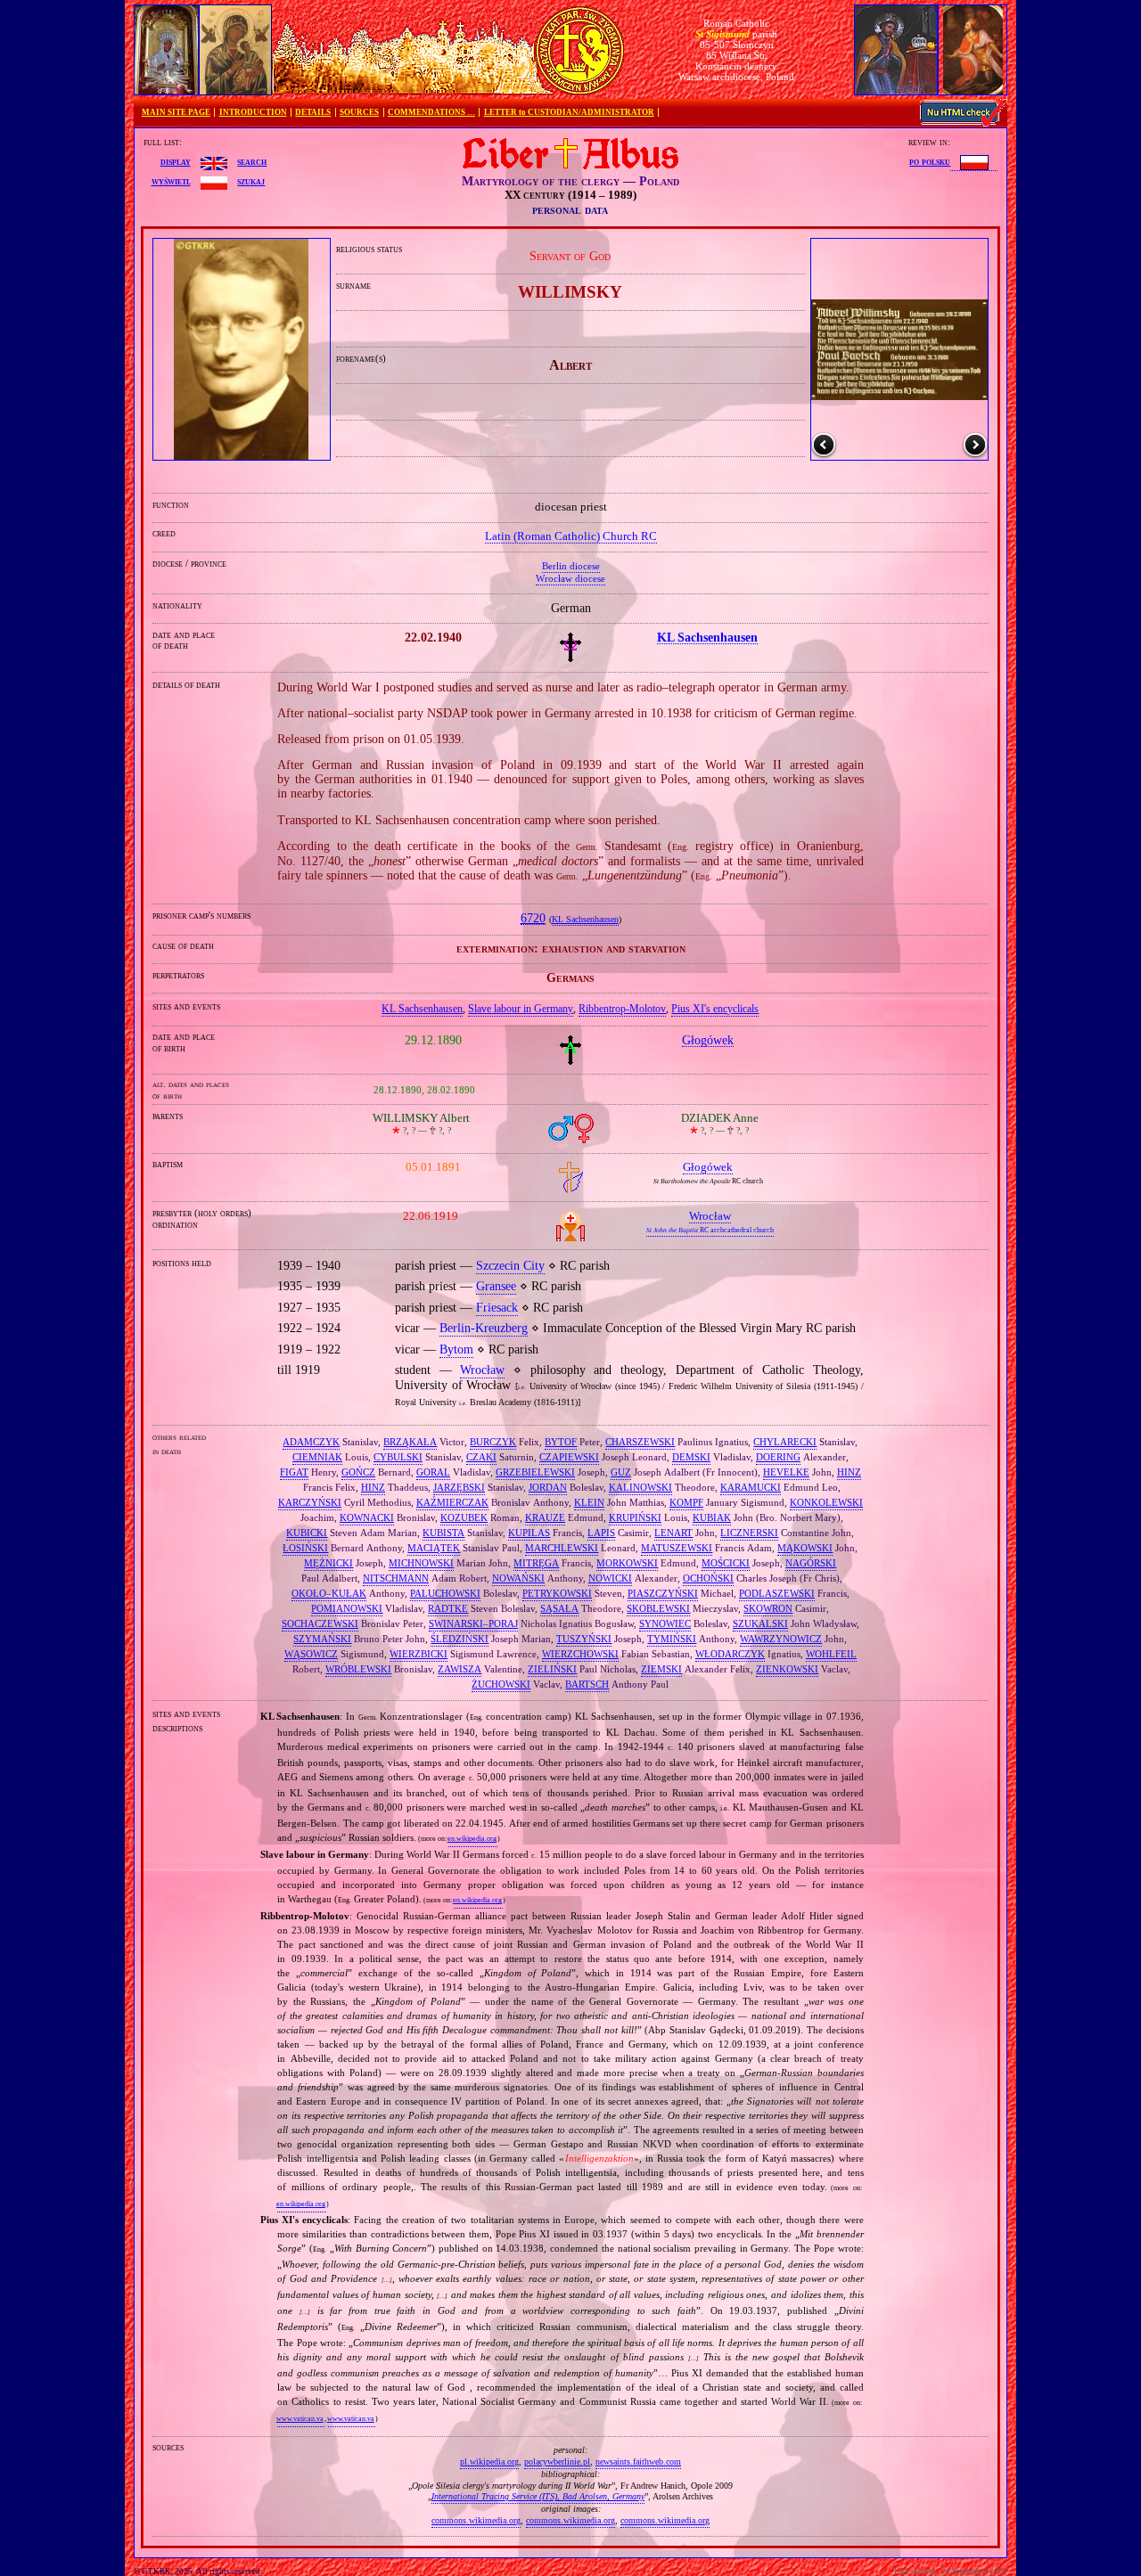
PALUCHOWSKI (445, 1593)
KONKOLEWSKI (826, 1502)
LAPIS (601, 1533)
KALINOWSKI (640, 1487)
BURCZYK (493, 1442)
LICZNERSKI (749, 1533)
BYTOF (561, 1442)
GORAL (433, 1472)
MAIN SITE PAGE (176, 112)
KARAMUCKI (751, 1487)
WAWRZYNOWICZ (781, 1639)
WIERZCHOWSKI (580, 1654)
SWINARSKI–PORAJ (473, 1623)
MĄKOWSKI (805, 1548)
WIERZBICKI (419, 1654)
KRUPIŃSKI (635, 1517)
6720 (533, 918)
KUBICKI (307, 1533)
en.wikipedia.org (472, 1839)
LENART (673, 1533)
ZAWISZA (460, 1669)
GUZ (621, 1472)
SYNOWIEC (665, 1623)
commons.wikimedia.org (476, 2520)
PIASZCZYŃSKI (663, 1593)
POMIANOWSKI (347, 1608)
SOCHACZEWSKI (320, 1623)
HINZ (849, 1472)
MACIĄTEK (434, 1548)
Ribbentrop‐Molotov (622, 1009)
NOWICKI (610, 1578)
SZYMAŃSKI (322, 1639)
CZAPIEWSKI (569, 1457)
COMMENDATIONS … (431, 112)
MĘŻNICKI (328, 1563)
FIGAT (294, 1472)
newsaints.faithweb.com (638, 2462)
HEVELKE (786, 1472)
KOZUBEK (464, 1517)
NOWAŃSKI (518, 1578)
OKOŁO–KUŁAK (329, 1593)
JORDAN (548, 1487)
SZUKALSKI (760, 1623)
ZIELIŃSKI (552, 1669)
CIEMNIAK (317, 1457)
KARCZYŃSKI (310, 1502)
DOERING (778, 1457)
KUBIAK (712, 1517)
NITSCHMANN (396, 1578)
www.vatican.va (300, 2419)
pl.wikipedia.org (489, 2462)
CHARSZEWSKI (640, 1442)
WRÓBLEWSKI (358, 1669)
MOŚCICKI (726, 1563)
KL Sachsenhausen (585, 920)
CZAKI (481, 1457)
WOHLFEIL (831, 1654)
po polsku (930, 161)
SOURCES (359, 112)
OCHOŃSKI (708, 1578)
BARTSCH (587, 1684)
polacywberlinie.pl (557, 2462)
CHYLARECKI (785, 1442)
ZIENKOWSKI (787, 1669)
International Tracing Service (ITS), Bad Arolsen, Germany (538, 2496)
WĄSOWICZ (311, 1654)
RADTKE (448, 1608)
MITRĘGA (536, 1563)
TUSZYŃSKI (584, 1639)
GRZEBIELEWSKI (535, 1472)
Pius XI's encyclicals (715, 1009)
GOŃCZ (358, 1472)
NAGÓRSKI (811, 1563)
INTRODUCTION (253, 112)
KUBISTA (443, 1533)
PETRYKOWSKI (557, 1593)
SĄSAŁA (559, 1608)
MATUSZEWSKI (677, 1548)
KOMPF (686, 1502)
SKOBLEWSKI (658, 1608)
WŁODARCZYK (730, 1654)
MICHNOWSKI (421, 1563)
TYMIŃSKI (672, 1639)
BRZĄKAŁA (410, 1442)
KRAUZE (545, 1517)
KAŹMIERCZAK (452, 1502)
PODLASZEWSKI (777, 1593)
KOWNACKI (367, 1517)
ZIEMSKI (661, 1669)
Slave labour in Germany (521, 1009)
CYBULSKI (398, 1457)
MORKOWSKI (627, 1563)
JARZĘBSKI (459, 1487)
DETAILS (313, 112)
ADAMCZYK (311, 1442)
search (252, 161)
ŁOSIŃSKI (305, 1548)
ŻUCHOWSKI (501, 1684)
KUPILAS (529, 1533)
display (176, 161)
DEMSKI (691, 1457)
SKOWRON (768, 1608)
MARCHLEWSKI (562, 1548)
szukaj (251, 181)
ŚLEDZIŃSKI (460, 1639)
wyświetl (171, 181)
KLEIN (589, 1502)
